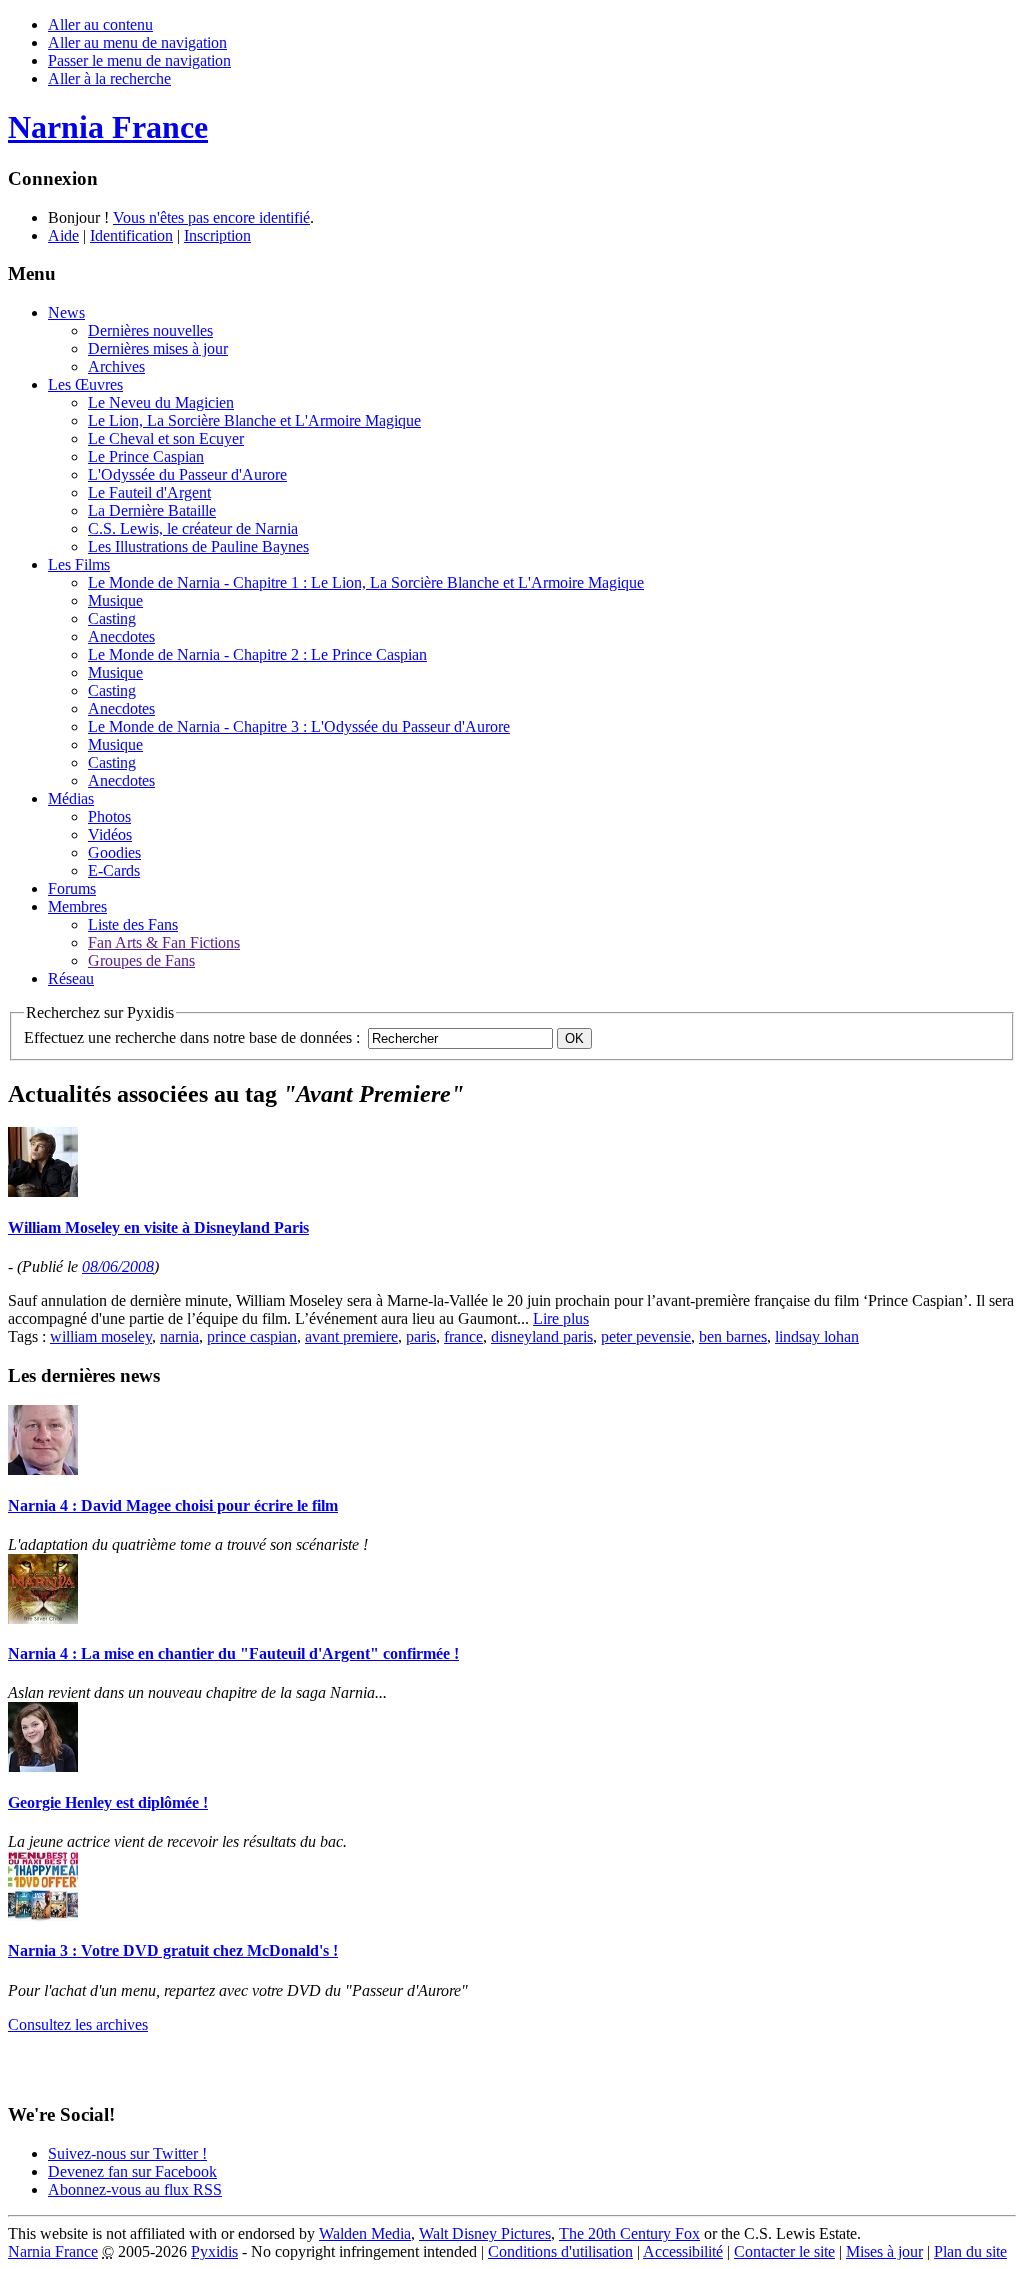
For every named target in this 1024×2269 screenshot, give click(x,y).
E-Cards (114, 870)
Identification (131, 235)
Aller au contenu (100, 24)
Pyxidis (214, 2251)
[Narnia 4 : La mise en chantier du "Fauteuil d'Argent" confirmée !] (43, 1618)
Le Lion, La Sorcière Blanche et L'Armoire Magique (254, 420)
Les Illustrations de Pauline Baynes (198, 546)
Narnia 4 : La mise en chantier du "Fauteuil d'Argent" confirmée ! (233, 1653)
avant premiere (351, 1336)
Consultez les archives (78, 2024)
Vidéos (110, 834)
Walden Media (365, 2233)
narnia (179, 1336)
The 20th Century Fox (629, 2233)
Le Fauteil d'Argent (149, 492)
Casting (112, 618)
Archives (116, 366)
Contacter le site (784, 2251)
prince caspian (252, 1336)
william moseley (101, 1336)
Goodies (114, 852)
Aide (63, 235)
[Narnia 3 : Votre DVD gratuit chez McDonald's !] (43, 1915)
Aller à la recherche (109, 78)
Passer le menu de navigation (139, 60)
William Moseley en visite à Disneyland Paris (158, 1227)
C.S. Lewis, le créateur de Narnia (193, 528)
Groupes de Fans (141, 960)
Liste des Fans (133, 924)
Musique (115, 600)
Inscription (217, 235)
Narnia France (53, 2251)
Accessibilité (683, 2251)
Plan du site (970, 2251)
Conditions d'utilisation (560, 2251)
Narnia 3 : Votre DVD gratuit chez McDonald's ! (173, 1950)
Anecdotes (121, 636)
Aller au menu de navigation (137, 42)
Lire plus (561, 1318)
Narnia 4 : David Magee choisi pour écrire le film (173, 1505)
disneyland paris (542, 1336)
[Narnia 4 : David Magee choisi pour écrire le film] (43, 1469)
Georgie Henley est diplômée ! (108, 1802)
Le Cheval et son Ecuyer (166, 438)
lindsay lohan (817, 1336)
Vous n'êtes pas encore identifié (211, 217)
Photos (109, 816)
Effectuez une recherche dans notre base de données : (192, 1037)
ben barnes (733, 1336)
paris (421, 1336)
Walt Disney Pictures (485, 2233)
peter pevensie (646, 1336)
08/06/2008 (118, 1266)
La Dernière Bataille (152, 510)
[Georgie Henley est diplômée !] (43, 1766)
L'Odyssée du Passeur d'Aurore (187, 474)
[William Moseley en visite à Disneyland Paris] (43, 1191)
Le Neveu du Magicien (161, 402)
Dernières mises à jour (158, 348)
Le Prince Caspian (146, 456)
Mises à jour (884, 2251)
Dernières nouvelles (150, 330)
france (463, 1336)
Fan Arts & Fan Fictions (164, 942)
